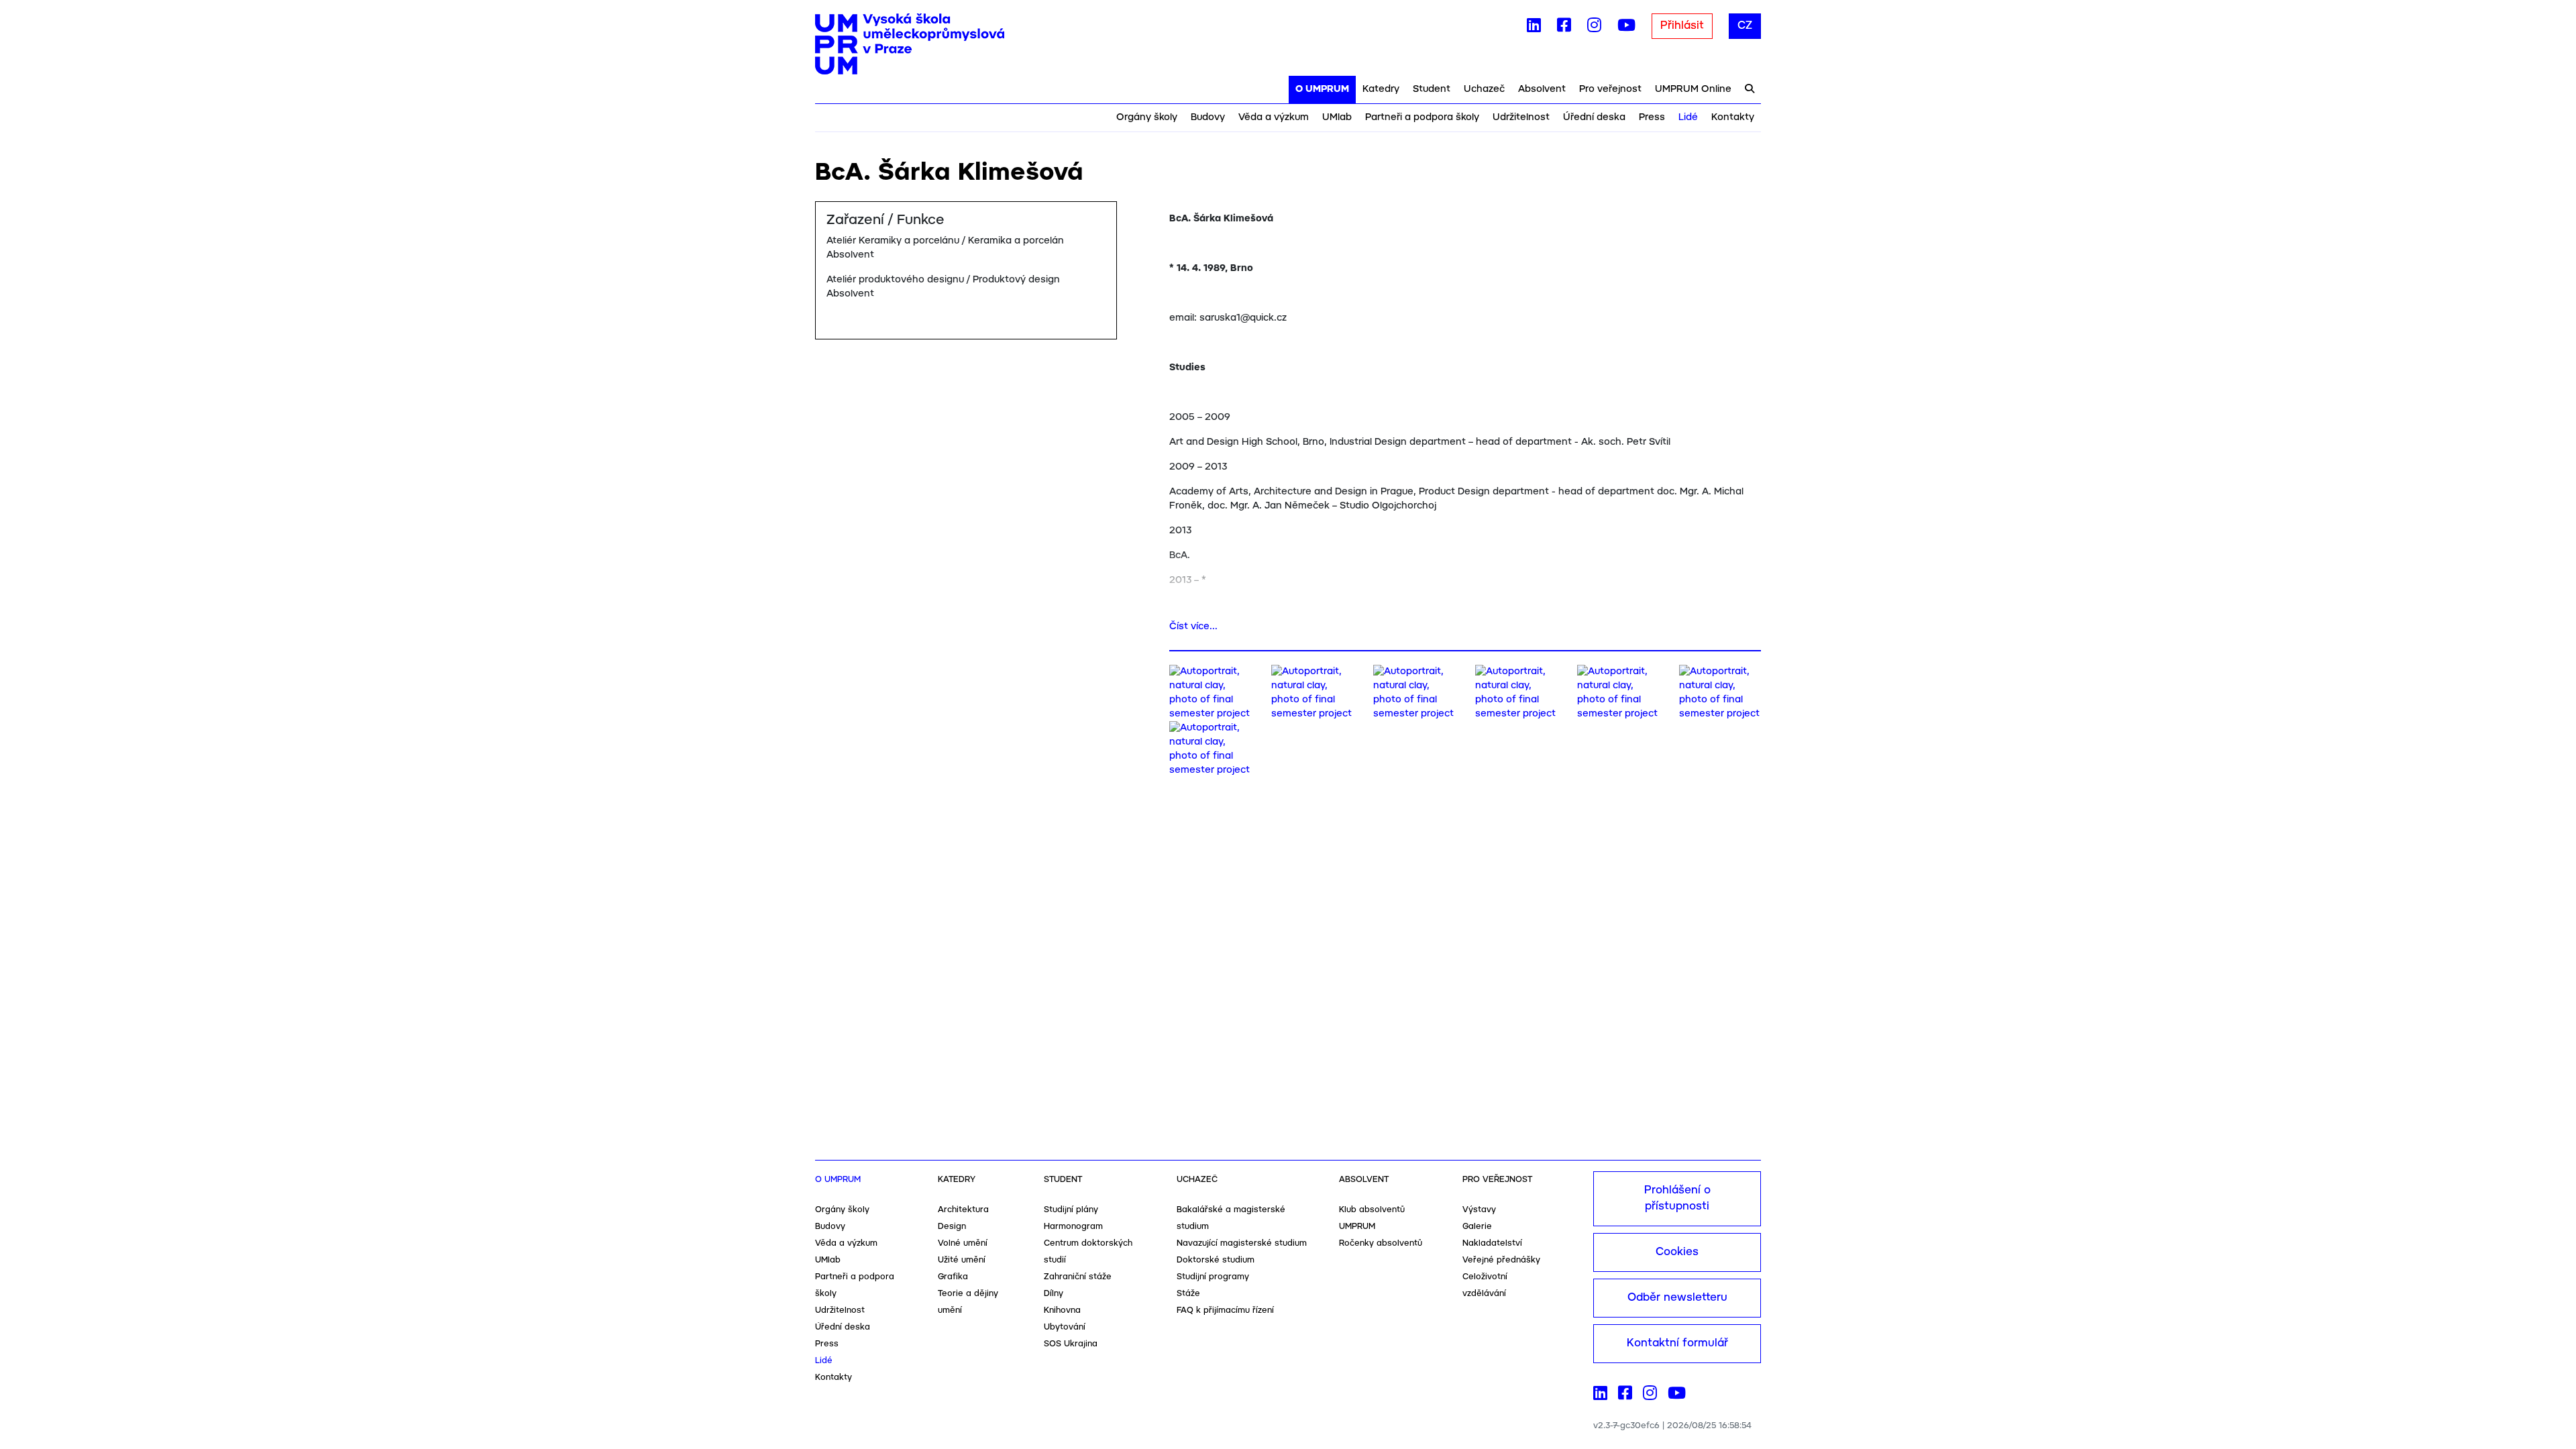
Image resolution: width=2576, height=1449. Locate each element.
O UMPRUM (1322, 89)
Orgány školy (1147, 117)
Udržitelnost (1521, 117)
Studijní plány (1071, 1210)
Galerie (1477, 1227)
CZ (1745, 26)
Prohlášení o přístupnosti (1677, 1198)
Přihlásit (1682, 26)
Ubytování (1065, 1327)
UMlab (1337, 117)
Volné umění (963, 1243)
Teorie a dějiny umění (968, 1302)
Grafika (953, 1277)
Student (1432, 89)
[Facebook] (1564, 28)
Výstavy (1479, 1210)
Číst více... (1193, 627)
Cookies (1677, 1252)
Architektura (963, 1210)
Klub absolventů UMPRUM (1372, 1218)
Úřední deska (1594, 117)
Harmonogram (1073, 1227)
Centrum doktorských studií (1088, 1252)
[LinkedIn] (1534, 28)
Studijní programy (1213, 1277)
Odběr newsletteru (1677, 1298)
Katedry (1381, 89)
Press (1652, 117)
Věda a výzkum (1274, 117)
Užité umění (962, 1260)
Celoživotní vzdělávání (1485, 1285)
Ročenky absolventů (1381, 1243)
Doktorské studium (1216, 1260)
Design (952, 1227)
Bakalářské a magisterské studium (1231, 1218)
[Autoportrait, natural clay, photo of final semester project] (1210, 693)
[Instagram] (1594, 28)
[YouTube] (1626, 28)
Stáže (1188, 1294)
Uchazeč (1484, 89)
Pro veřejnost (1610, 89)
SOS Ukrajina (1071, 1344)
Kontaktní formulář (1677, 1343)
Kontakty (1733, 117)
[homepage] (910, 44)
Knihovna (1062, 1310)
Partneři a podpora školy (1422, 117)
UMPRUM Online (1693, 89)
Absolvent (1542, 89)
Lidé (1688, 117)
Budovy (1208, 117)
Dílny (1054, 1294)
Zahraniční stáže (1078, 1277)
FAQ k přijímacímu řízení (1225, 1310)
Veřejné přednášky (1501, 1260)
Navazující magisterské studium (1242, 1243)
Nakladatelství (1492, 1243)
